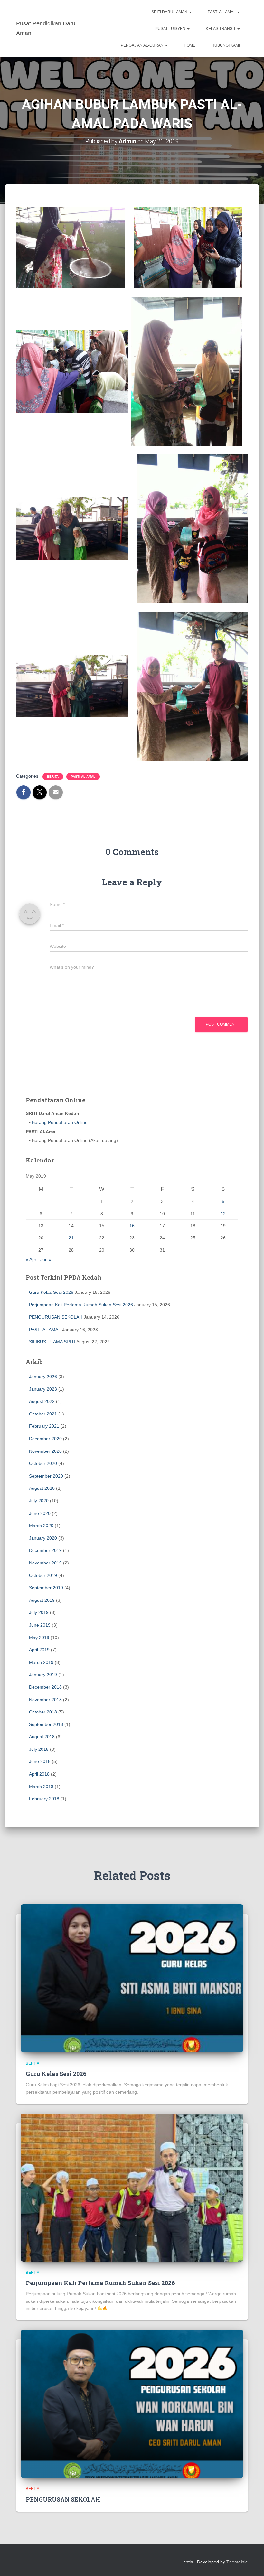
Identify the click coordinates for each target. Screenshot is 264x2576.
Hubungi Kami (226, 45)
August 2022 (42, 1401)
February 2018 (44, 1799)
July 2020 (39, 1501)
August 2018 (42, 1737)
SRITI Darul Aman (170, 12)
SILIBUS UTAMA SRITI (52, 1342)
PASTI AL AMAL (45, 1330)
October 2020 (43, 1463)
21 (71, 1238)
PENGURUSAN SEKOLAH (56, 1317)
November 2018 (45, 1700)
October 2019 (43, 1575)
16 (132, 1226)
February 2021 (44, 1426)
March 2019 (41, 1662)
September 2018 (46, 1724)
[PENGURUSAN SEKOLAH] (132, 2403)
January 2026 (43, 1377)
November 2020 (45, 1451)
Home (190, 45)
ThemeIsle (237, 2562)
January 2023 (43, 1389)
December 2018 (45, 1687)
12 (223, 1214)
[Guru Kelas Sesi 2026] (132, 1978)
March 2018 (41, 1787)
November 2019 (45, 1563)
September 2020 (46, 1476)
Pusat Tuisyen (171, 29)
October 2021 (43, 1414)
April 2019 (39, 1650)
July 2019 (39, 1612)
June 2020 (40, 1513)
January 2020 (43, 1538)
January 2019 (43, 1675)
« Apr (31, 1259)
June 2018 (40, 1761)
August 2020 (42, 1488)
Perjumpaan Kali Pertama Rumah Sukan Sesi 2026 (81, 1305)
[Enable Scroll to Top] (251, 2563)
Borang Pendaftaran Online (59, 1122)
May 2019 (39, 1638)
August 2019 (42, 1600)
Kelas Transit (221, 29)
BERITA (53, 776)
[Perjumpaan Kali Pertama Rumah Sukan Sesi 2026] (132, 2187)
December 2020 (45, 1439)
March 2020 (41, 1526)
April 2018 (39, 1774)
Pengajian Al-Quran (143, 45)
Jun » (46, 1259)
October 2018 (43, 1712)
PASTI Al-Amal (222, 12)
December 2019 (45, 1550)
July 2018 (39, 1749)
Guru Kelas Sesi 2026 (51, 1292)
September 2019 (46, 1588)
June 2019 (40, 1625)
